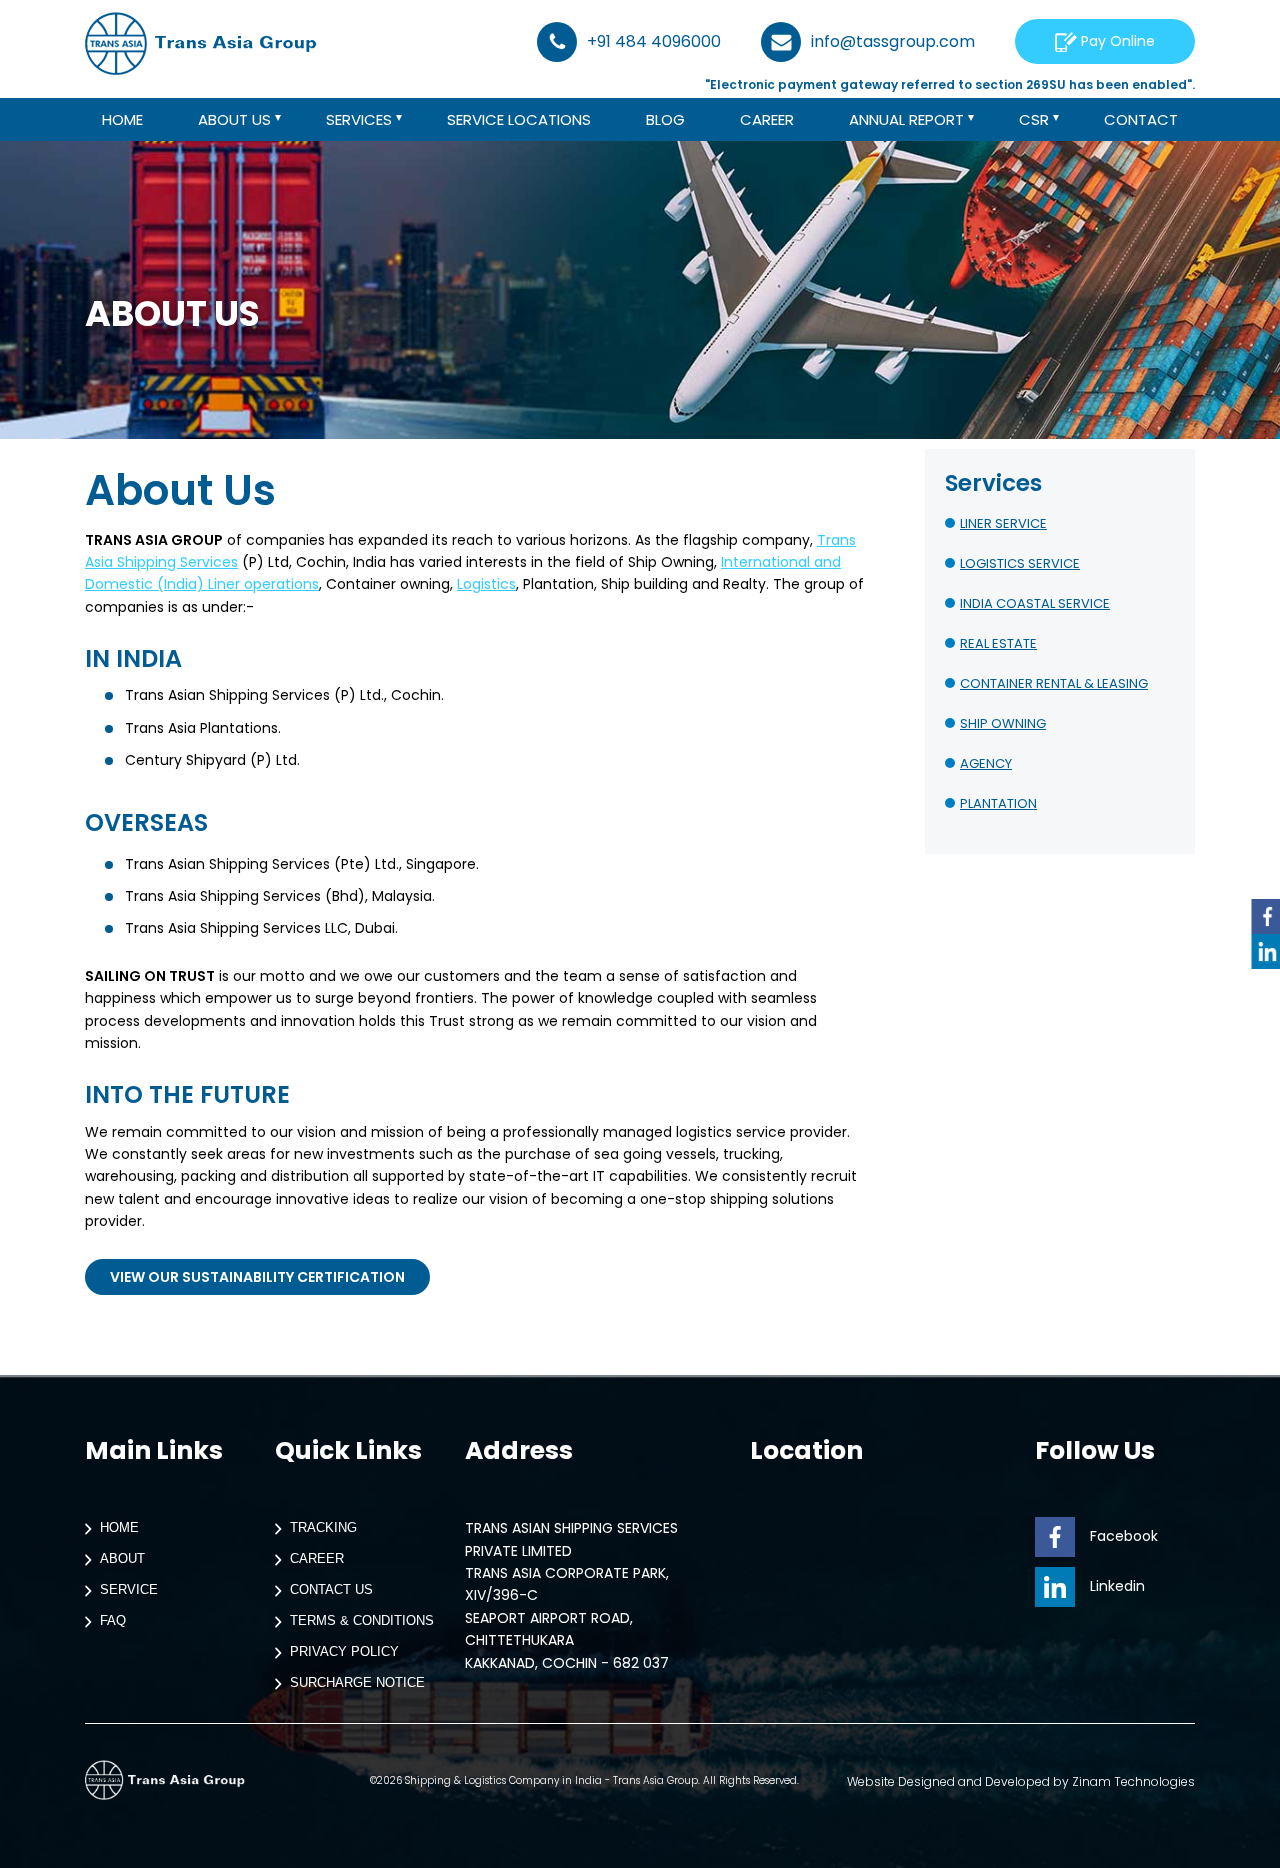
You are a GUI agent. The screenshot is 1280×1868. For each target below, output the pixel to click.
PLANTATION (998, 803)
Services (359, 119)
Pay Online (1116, 41)
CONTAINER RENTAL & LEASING (1054, 683)
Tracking (323, 1528)
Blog (665, 119)
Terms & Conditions (362, 1621)
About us (234, 119)
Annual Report (906, 119)
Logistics (486, 584)
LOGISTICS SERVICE (1020, 563)
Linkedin (1117, 1586)
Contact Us (331, 1590)
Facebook (1124, 1536)
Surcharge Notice (357, 1683)
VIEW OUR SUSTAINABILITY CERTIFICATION (257, 1277)
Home (122, 119)
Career (767, 119)
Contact (1141, 119)
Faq (113, 1621)
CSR (1034, 119)
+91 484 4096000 (654, 41)
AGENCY (986, 763)
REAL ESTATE (998, 643)
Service (129, 1590)
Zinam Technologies (1133, 1781)
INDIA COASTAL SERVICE (1035, 603)
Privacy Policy (344, 1652)
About (122, 1559)
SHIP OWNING (1003, 723)
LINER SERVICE (1003, 523)
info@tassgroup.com (893, 41)
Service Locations (519, 119)
